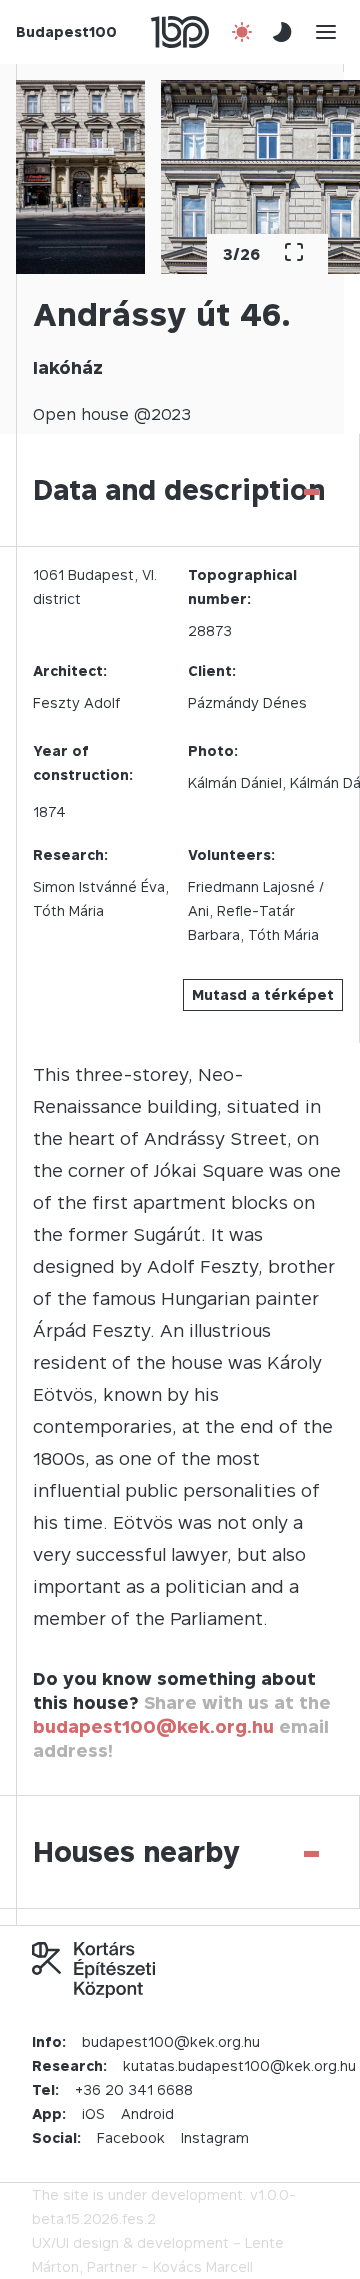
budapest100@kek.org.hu (153, 1726)
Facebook (131, 2137)
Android (147, 2113)
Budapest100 (66, 31)
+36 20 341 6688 (134, 2089)
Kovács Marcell (203, 2266)
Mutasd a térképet (263, 994)
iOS (93, 2113)
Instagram (215, 2137)
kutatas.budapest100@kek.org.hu (239, 2065)
